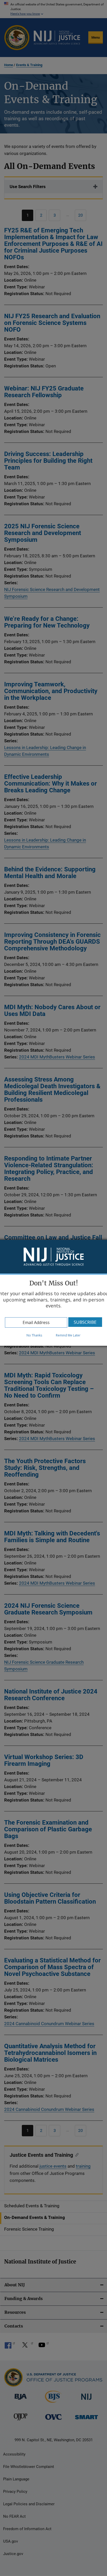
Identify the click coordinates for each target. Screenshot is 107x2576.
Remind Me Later (68, 1335)
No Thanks (34, 1335)
